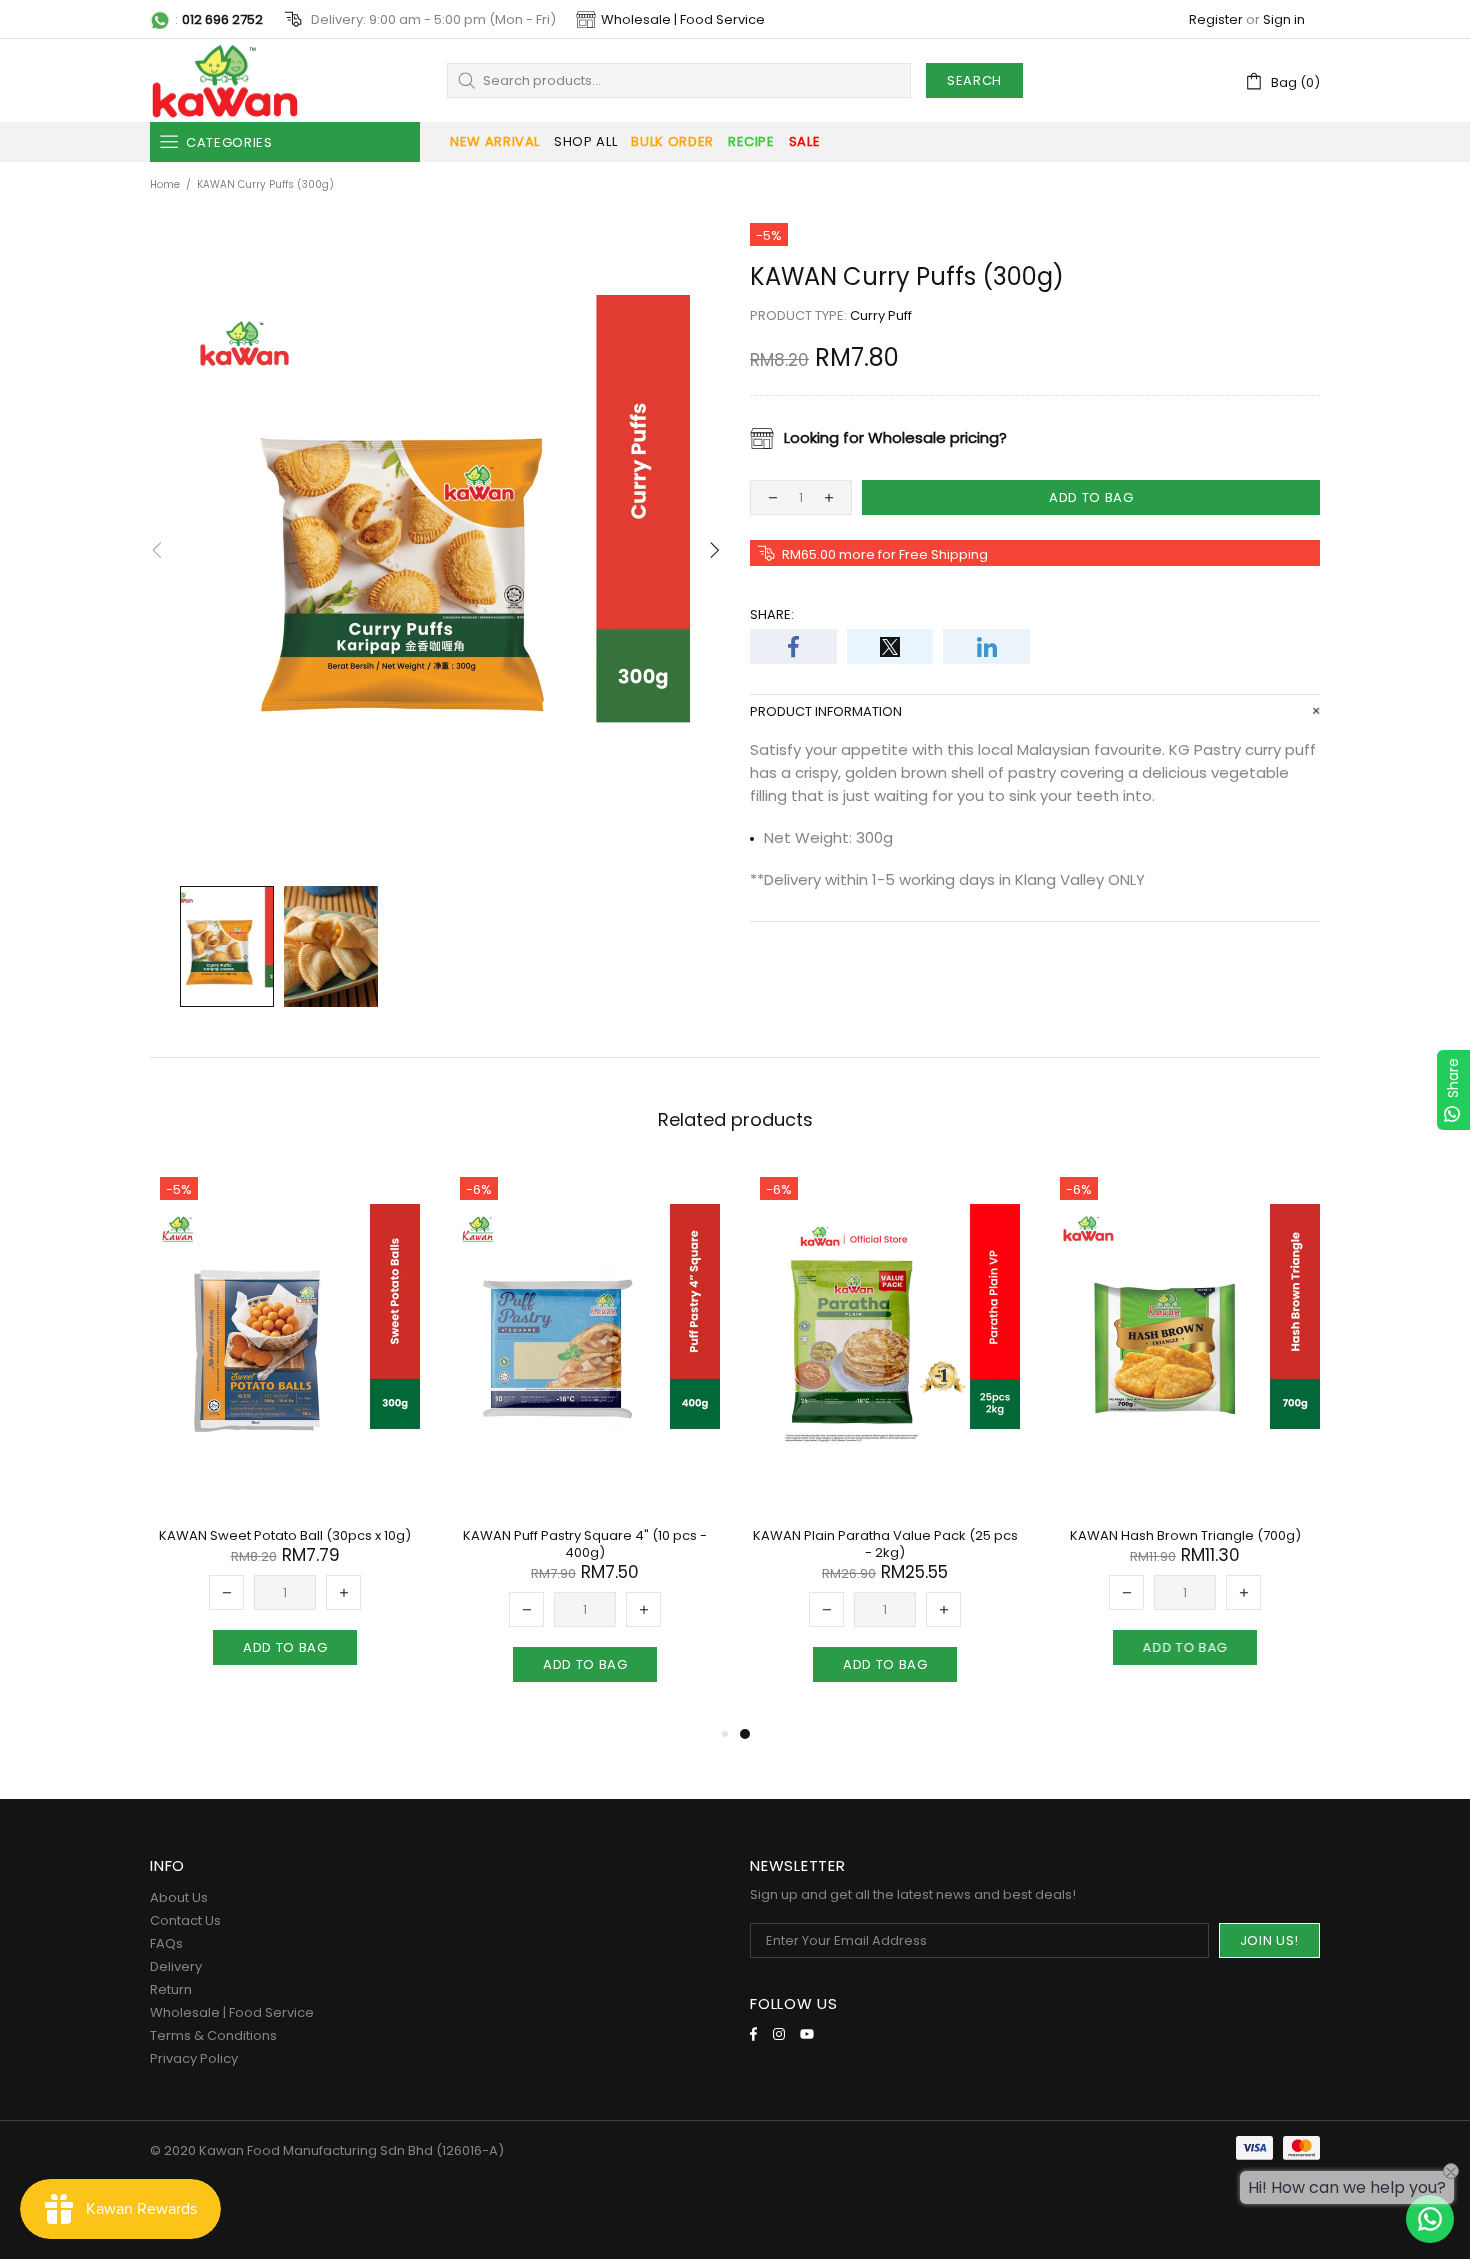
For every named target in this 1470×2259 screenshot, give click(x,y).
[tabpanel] (885, 1445)
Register (1216, 19)
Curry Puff (881, 315)
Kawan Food (225, 80)
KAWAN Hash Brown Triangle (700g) (1185, 1535)
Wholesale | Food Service (683, 19)
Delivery (176, 1966)
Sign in (1284, 19)
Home (165, 184)
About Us (179, 1897)
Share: (772, 614)
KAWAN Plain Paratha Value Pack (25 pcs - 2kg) (885, 1544)
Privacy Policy (194, 2058)
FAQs (166, 1943)
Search (974, 80)
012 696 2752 (222, 19)
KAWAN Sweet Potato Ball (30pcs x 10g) (285, 1535)
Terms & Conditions (213, 2035)
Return (171, 1989)
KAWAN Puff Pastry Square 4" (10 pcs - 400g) (585, 1544)
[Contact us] (1430, 2219)
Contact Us (185, 1920)
